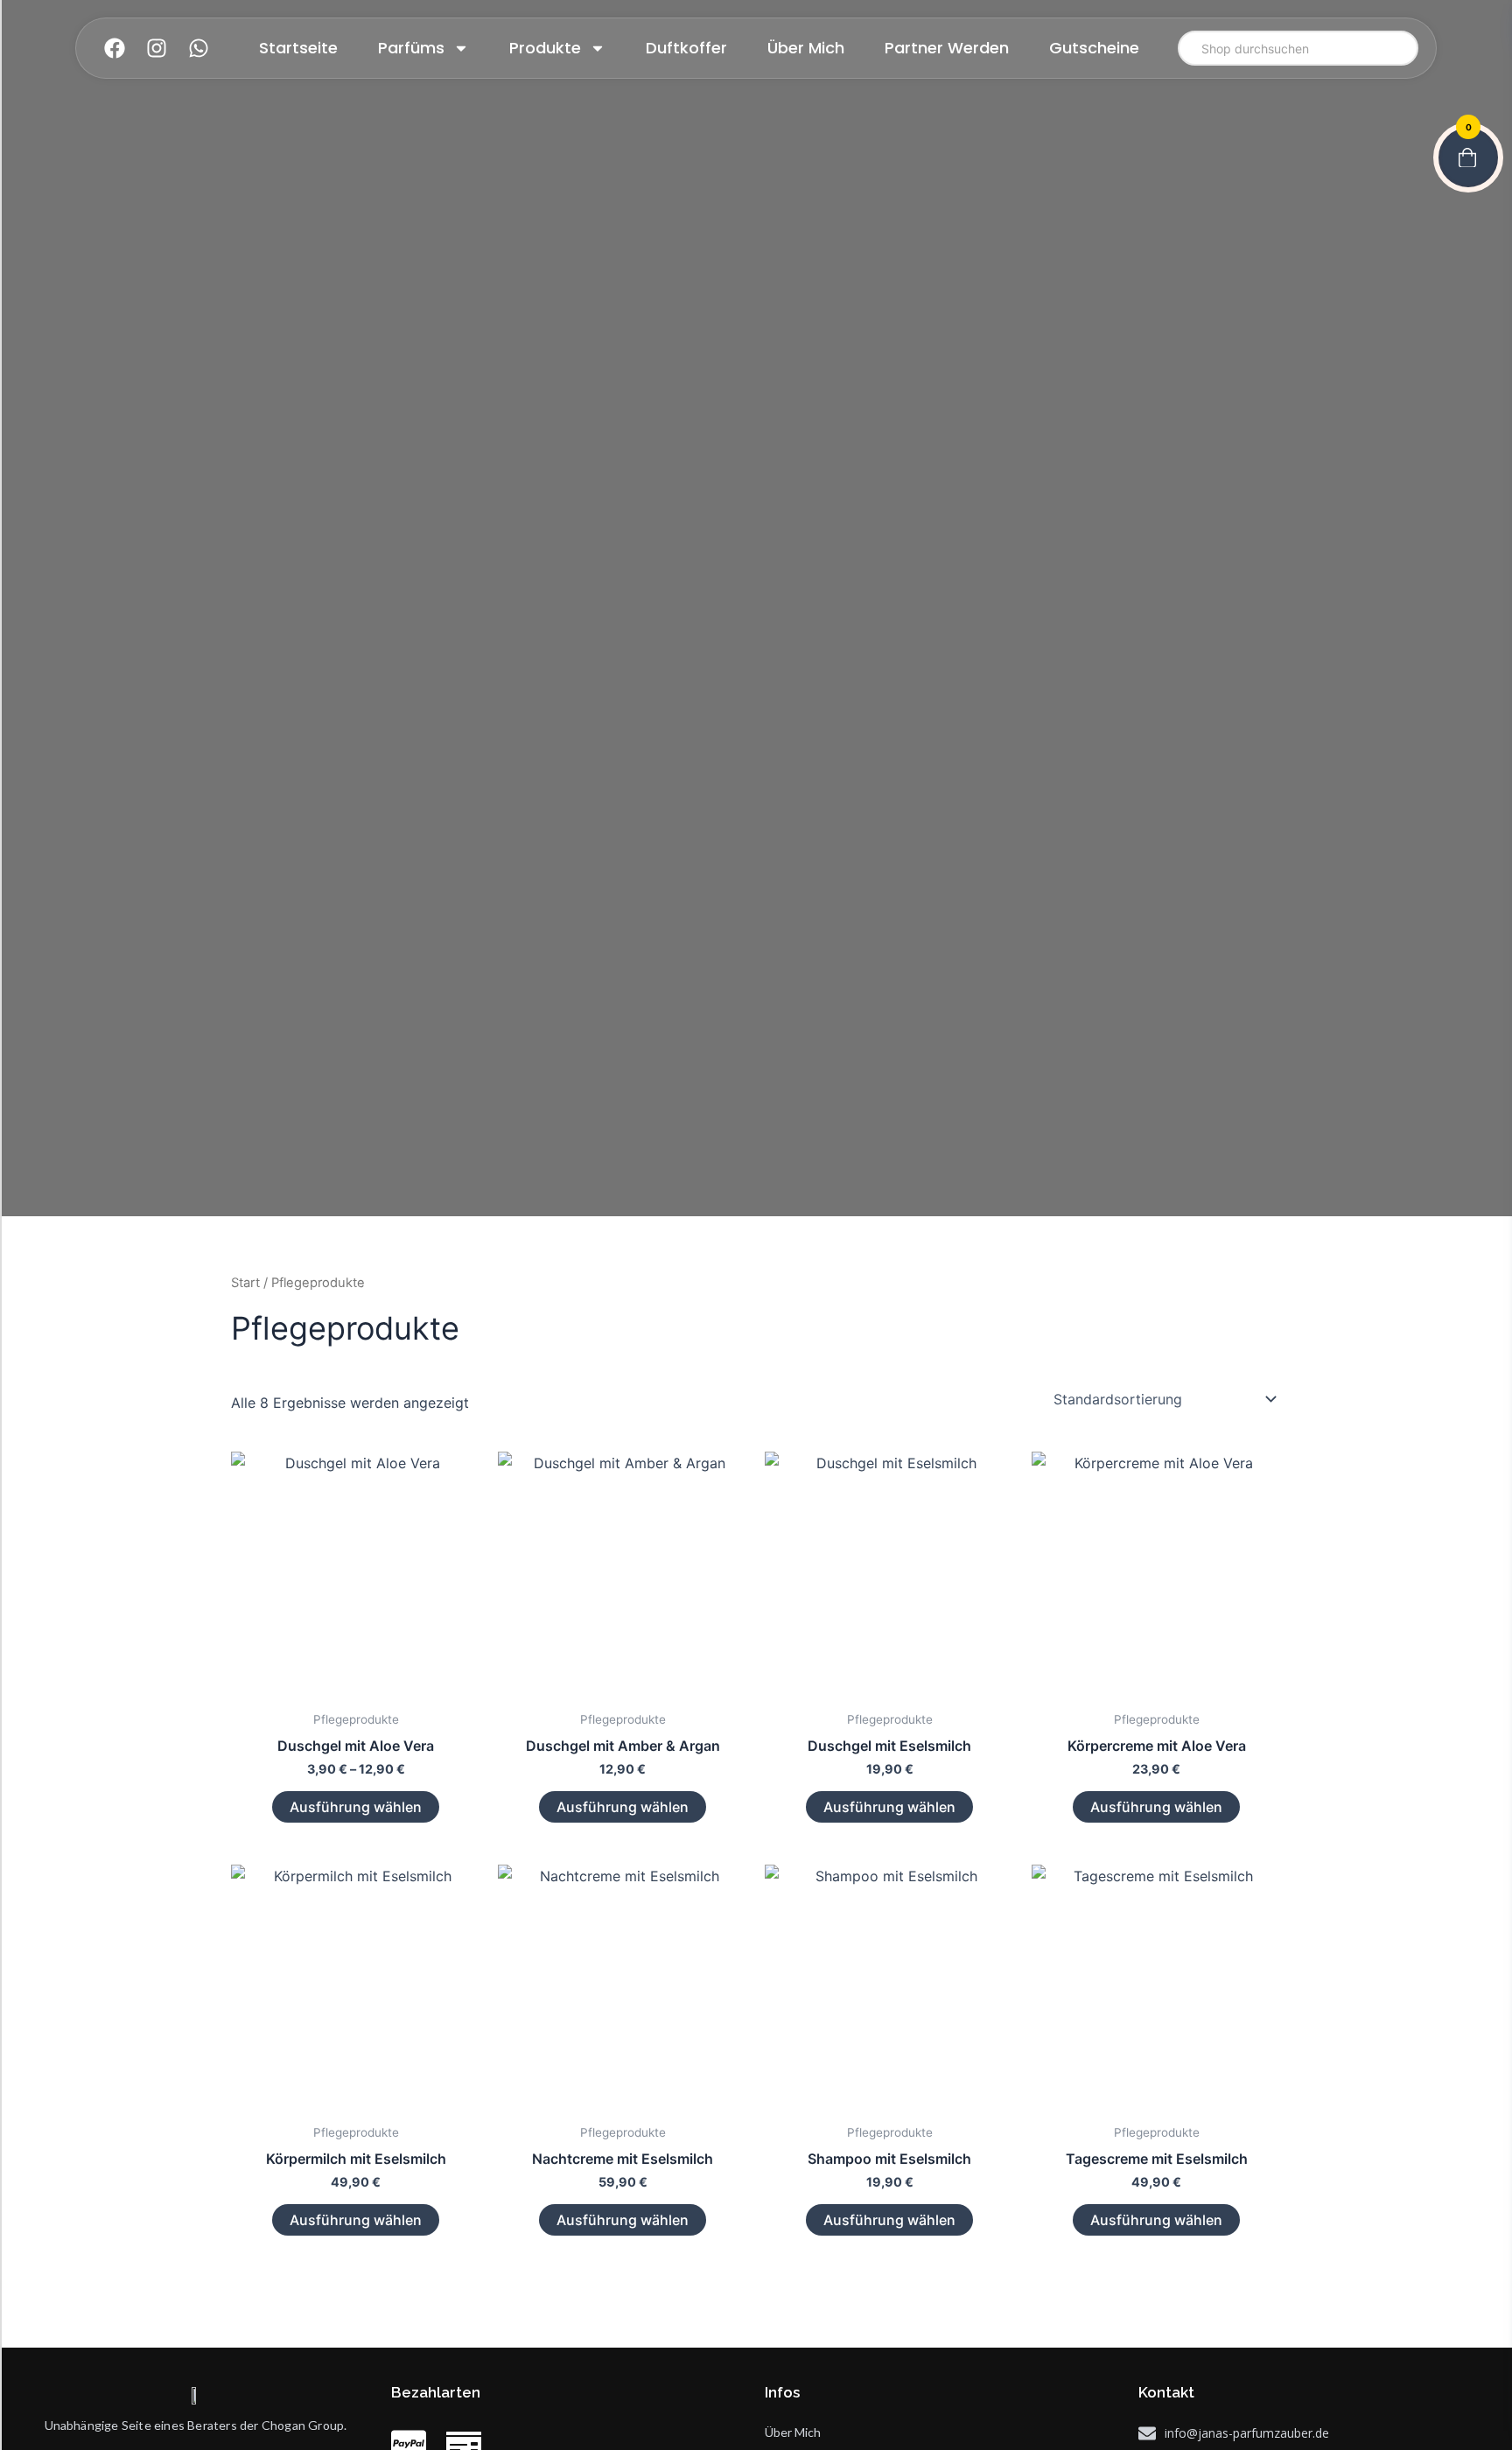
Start (245, 1283)
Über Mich (806, 48)
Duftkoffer (686, 48)
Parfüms (411, 48)
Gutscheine (1094, 48)
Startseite (298, 48)
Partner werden (947, 48)
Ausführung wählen (356, 1807)
